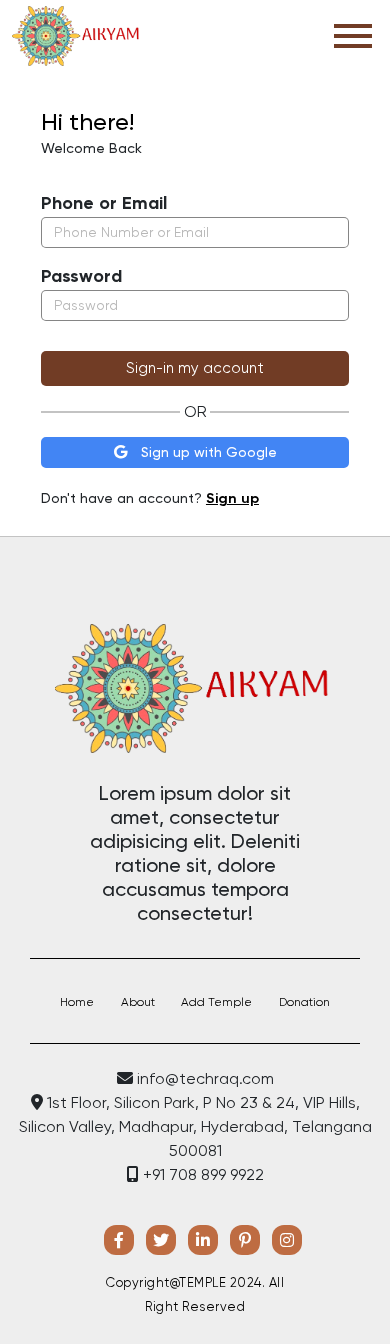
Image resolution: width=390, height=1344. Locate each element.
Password (81, 276)
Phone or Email (104, 203)
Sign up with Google (207, 452)
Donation (304, 1002)
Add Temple (216, 1002)
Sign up (232, 498)
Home (77, 1002)
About (138, 1002)
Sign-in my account (195, 368)
